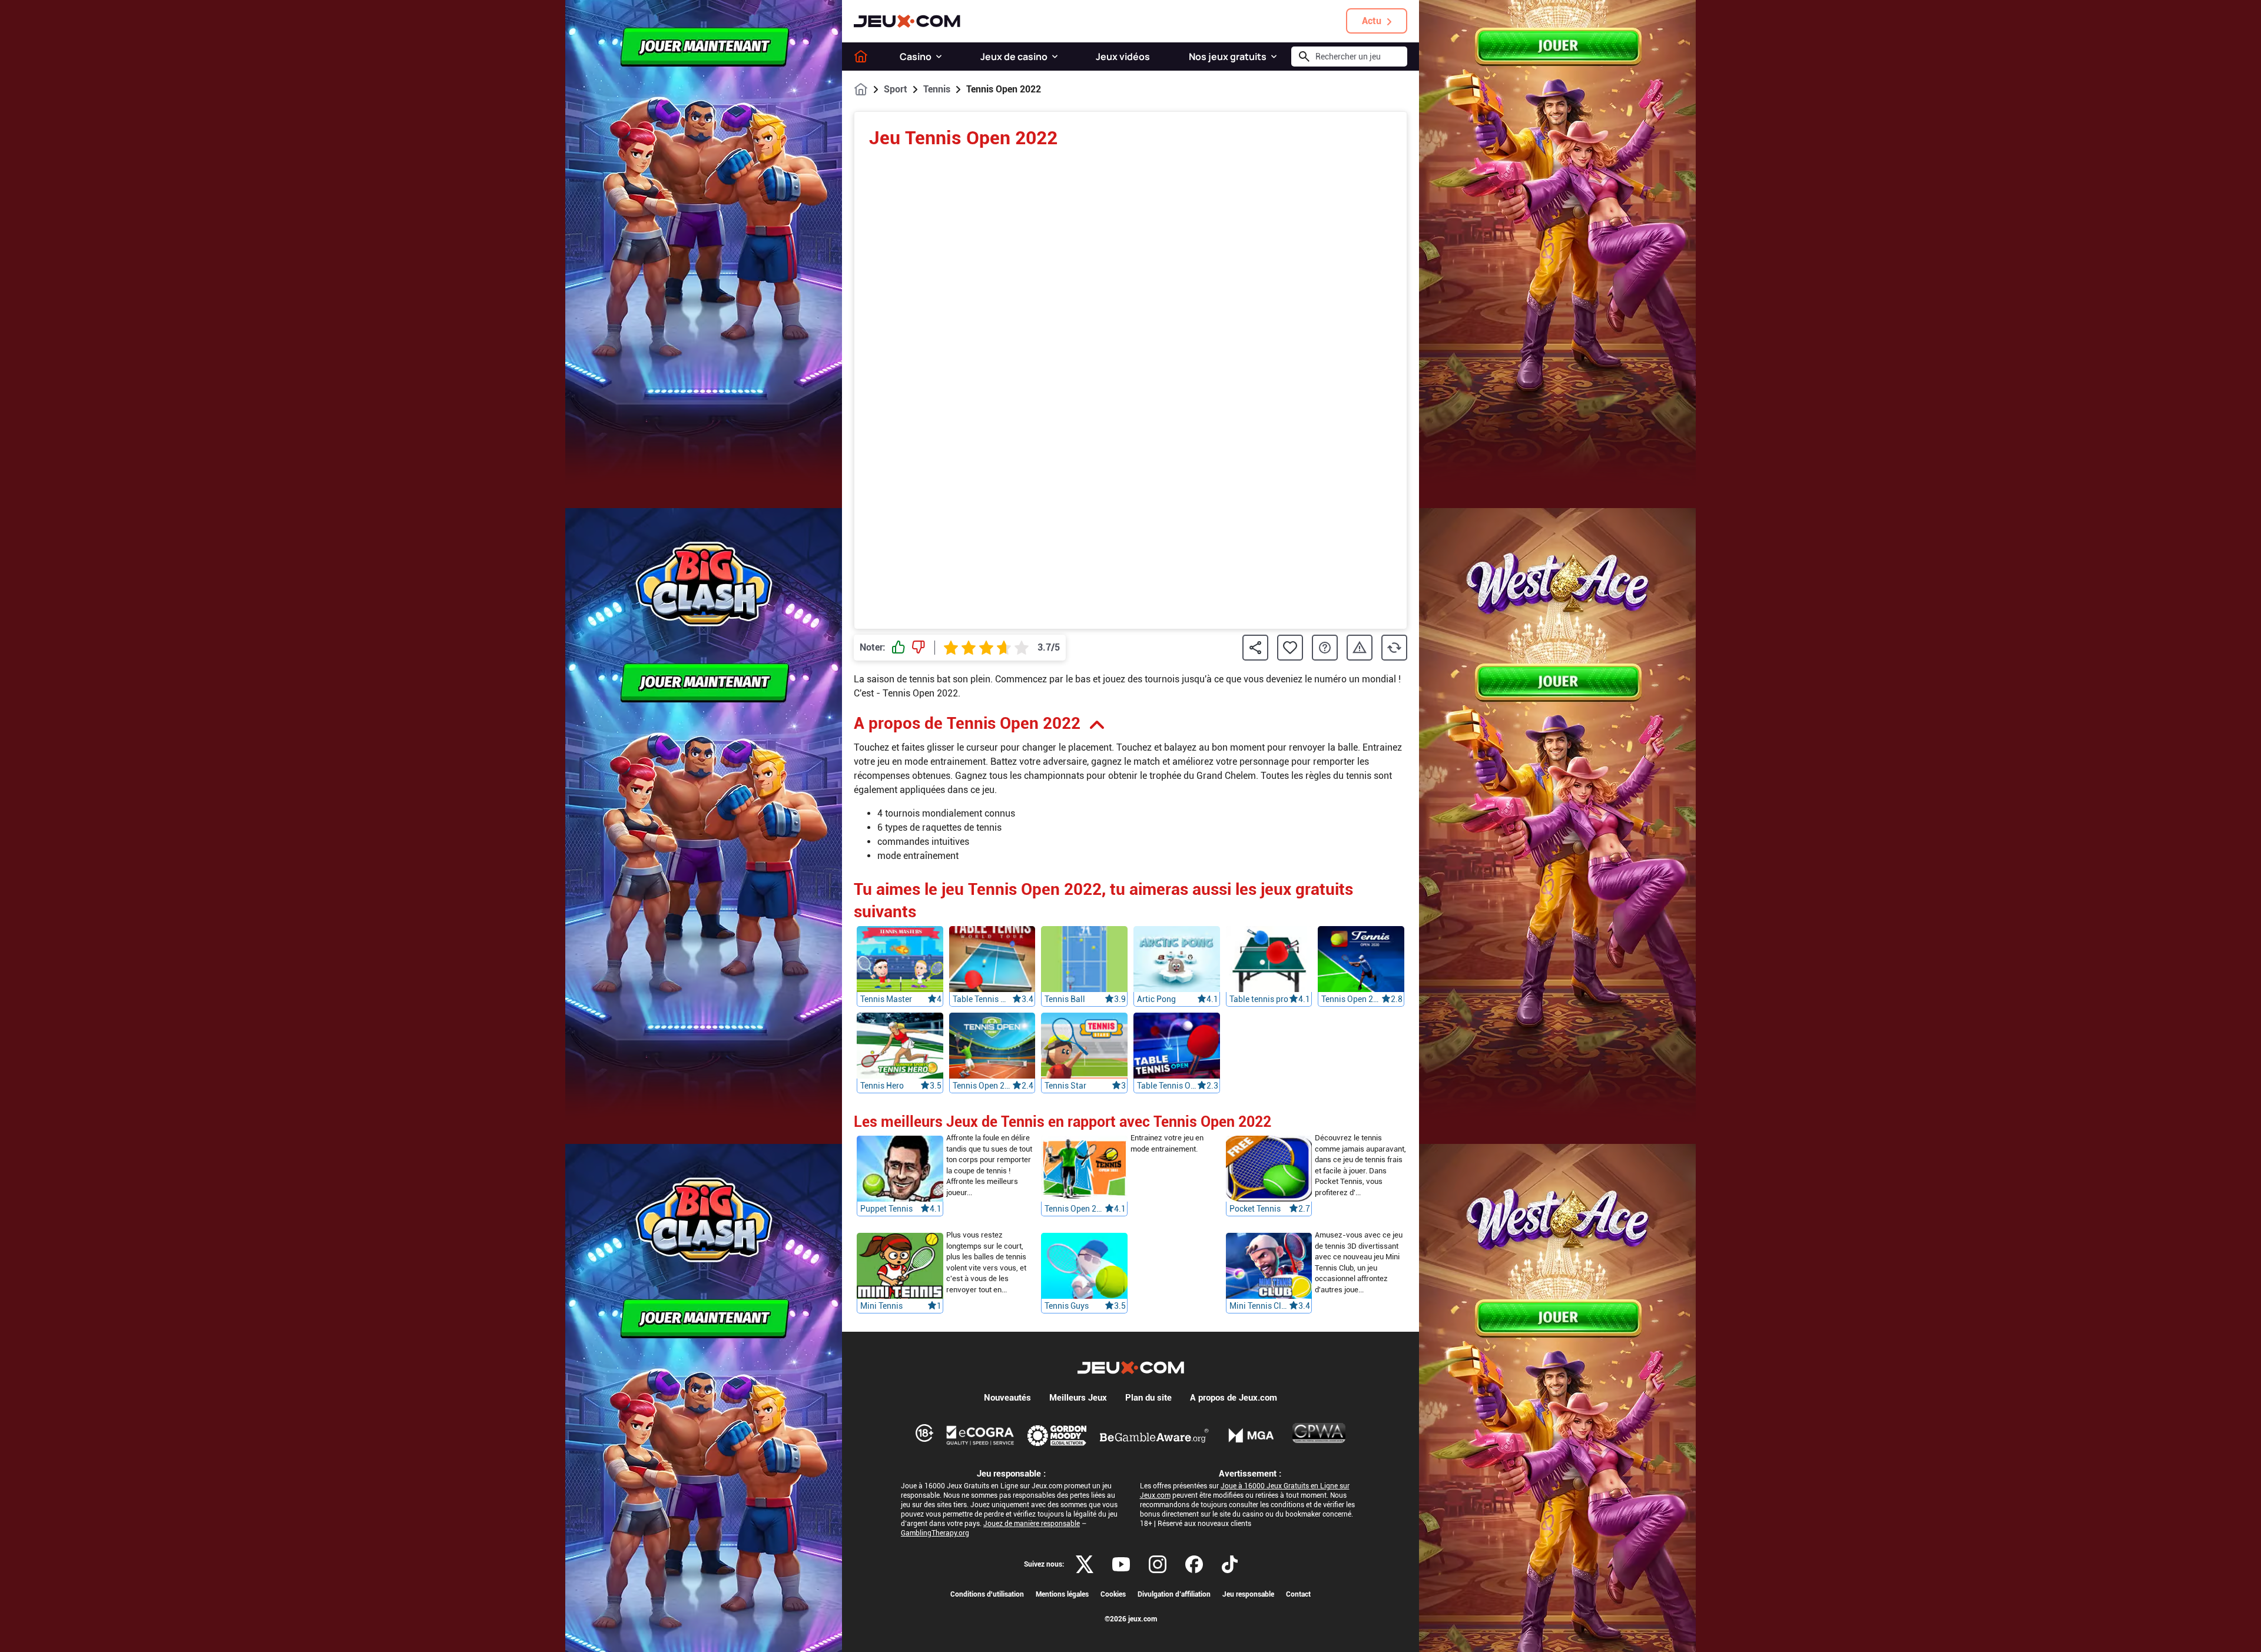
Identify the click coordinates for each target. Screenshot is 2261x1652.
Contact (1298, 1594)
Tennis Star (1065, 1086)
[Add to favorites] (1290, 648)
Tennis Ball (1065, 999)
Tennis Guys (1067, 1306)
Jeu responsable (1248, 1594)
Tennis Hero (882, 1086)
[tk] (1230, 1564)
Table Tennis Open (1167, 1086)
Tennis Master (886, 999)
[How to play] (1325, 648)
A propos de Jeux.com (1234, 1398)
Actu (1372, 21)
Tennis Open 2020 (1351, 999)
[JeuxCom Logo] (907, 21)
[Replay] (1394, 648)
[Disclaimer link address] (980, 1435)
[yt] (1121, 1564)
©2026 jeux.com (1131, 1619)
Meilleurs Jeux (1078, 1398)
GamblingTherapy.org (935, 1533)
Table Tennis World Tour (983, 999)
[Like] (899, 648)
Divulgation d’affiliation (1174, 1594)
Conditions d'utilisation (987, 1594)
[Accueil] (861, 57)
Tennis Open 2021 (1075, 1209)
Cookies (1113, 1594)
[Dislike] (919, 648)
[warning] (1360, 648)
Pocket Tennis (1255, 1209)
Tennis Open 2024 (983, 1086)
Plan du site (1148, 1398)
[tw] (1085, 1564)
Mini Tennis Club (1259, 1306)
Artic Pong (1156, 999)
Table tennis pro (1259, 999)
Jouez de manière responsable (1032, 1524)
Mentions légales (1062, 1594)
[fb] (1194, 1564)
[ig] (1158, 1564)
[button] (939, 57)
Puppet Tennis (886, 1209)
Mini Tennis (881, 1306)
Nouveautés (1007, 1398)
